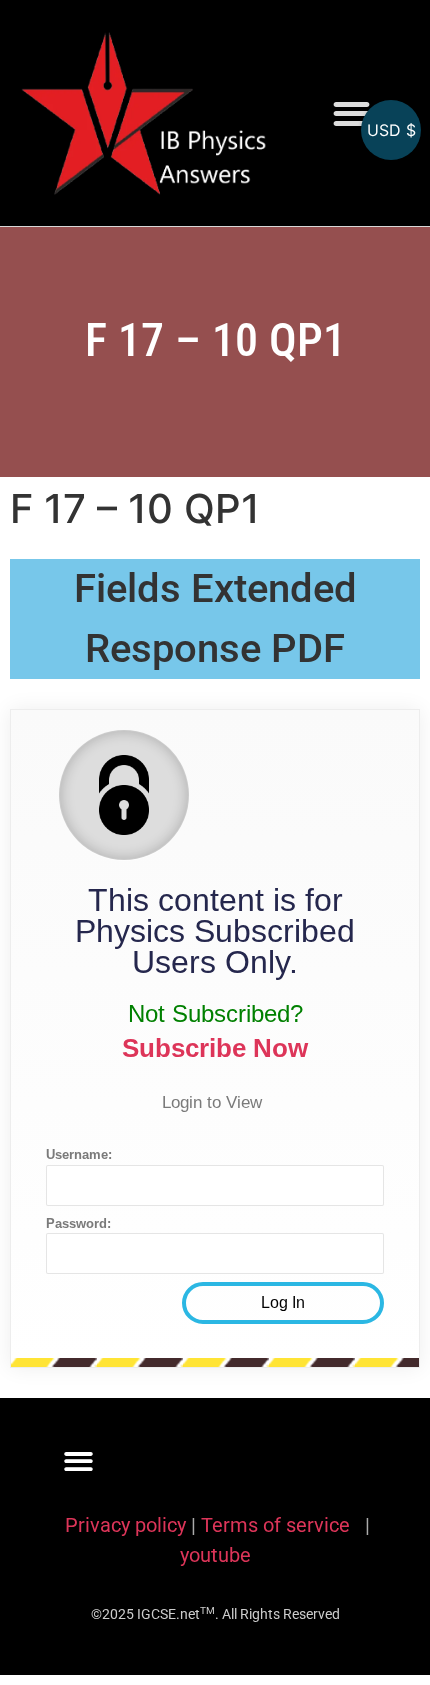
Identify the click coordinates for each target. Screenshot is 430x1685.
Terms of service (278, 1525)
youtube (215, 1555)
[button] (351, 113)
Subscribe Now (215, 1048)
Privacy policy (125, 1525)
